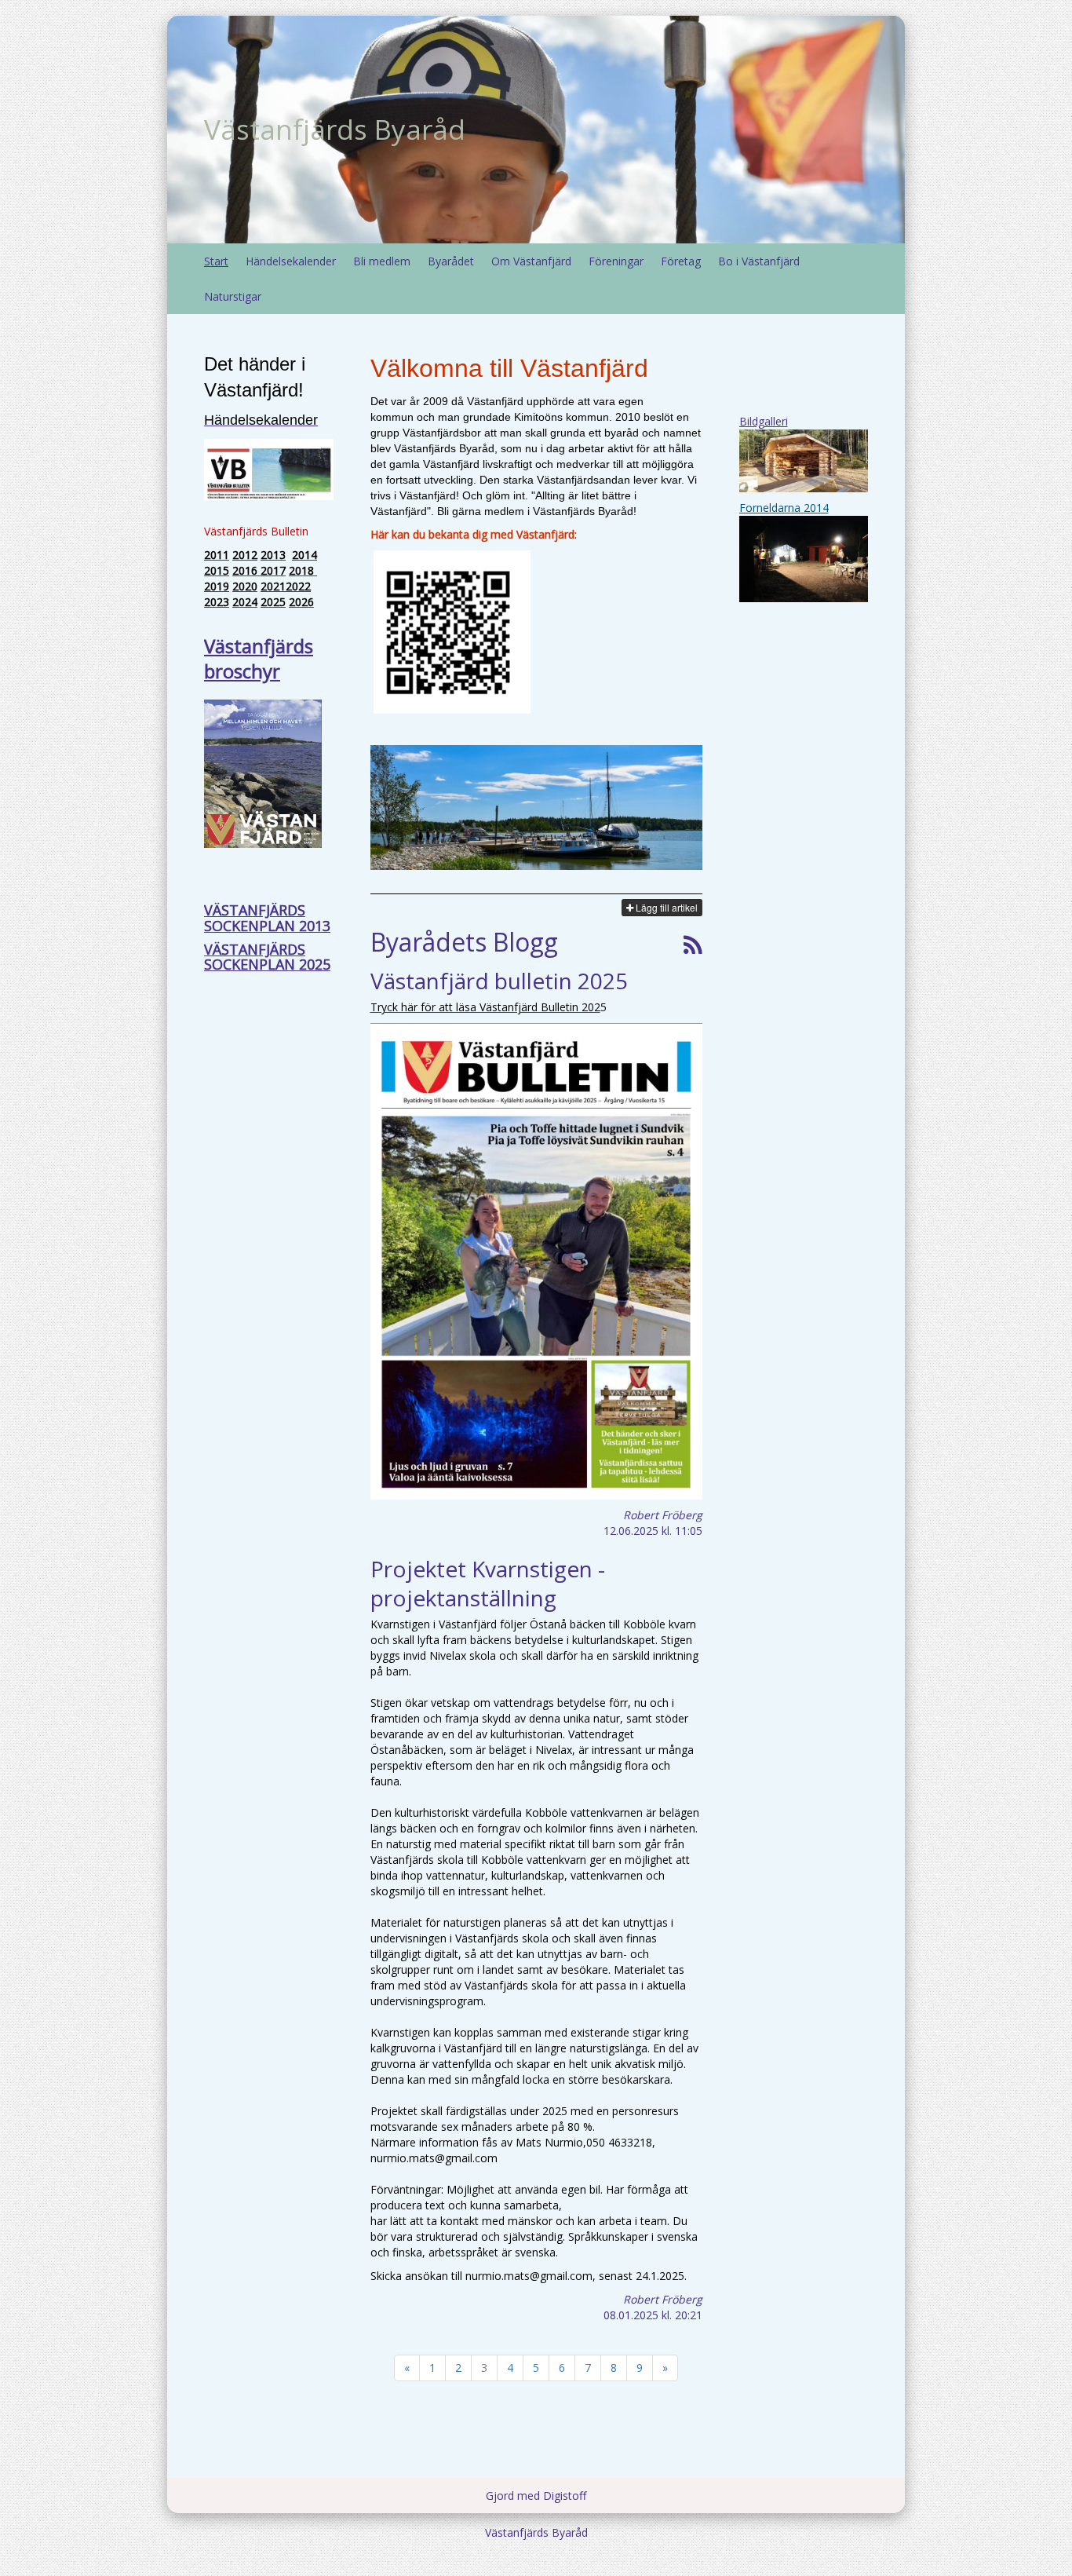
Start (216, 261)
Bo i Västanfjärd (759, 261)
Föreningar (616, 261)
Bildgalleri (764, 421)
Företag (681, 261)
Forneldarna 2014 (784, 508)
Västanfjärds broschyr (259, 658)
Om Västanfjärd (531, 261)
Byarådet (451, 261)
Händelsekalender (291, 261)
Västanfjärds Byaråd (335, 129)
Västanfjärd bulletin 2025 (499, 981)
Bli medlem (382, 261)
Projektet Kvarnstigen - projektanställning (488, 1583)
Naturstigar (233, 296)
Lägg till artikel (665, 907)
